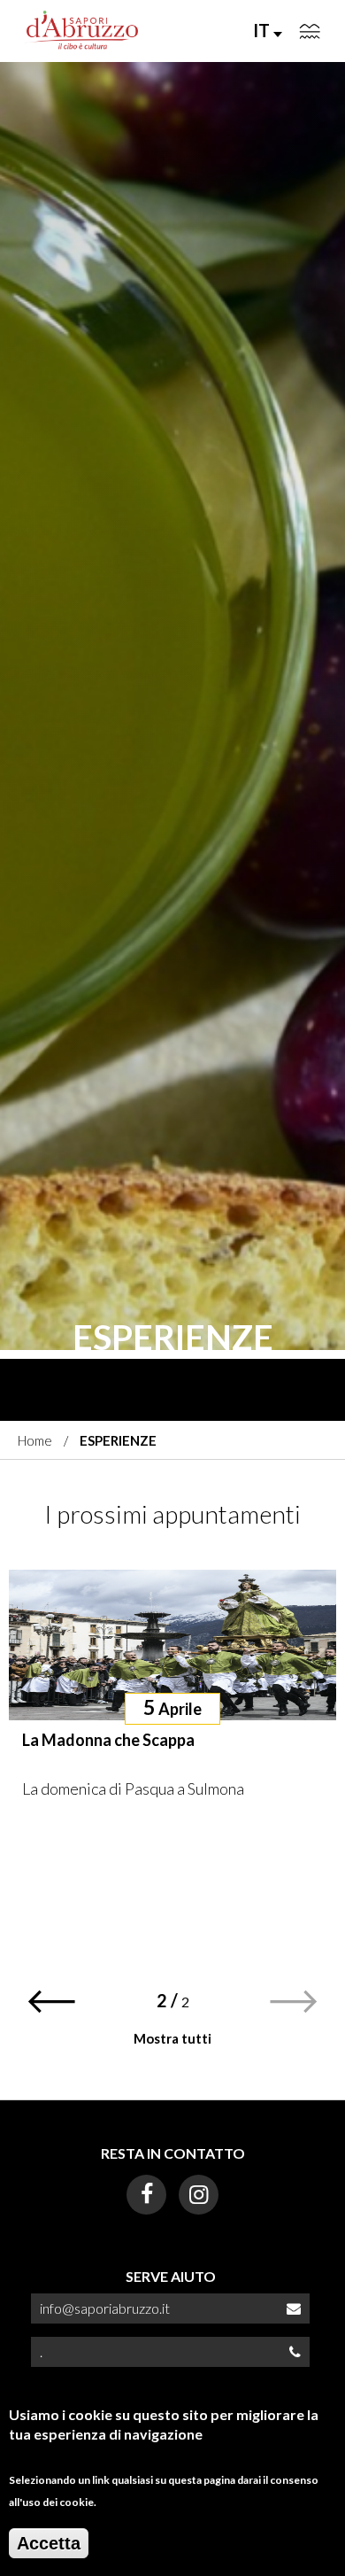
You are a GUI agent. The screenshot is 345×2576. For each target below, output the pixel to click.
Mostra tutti (172, 2038)
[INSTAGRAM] (199, 2195)
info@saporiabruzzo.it (105, 2308)
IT (263, 30)
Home (35, 1440)
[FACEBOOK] (146, 2195)
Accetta (49, 2543)
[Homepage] (82, 31)
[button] (51, 2002)
